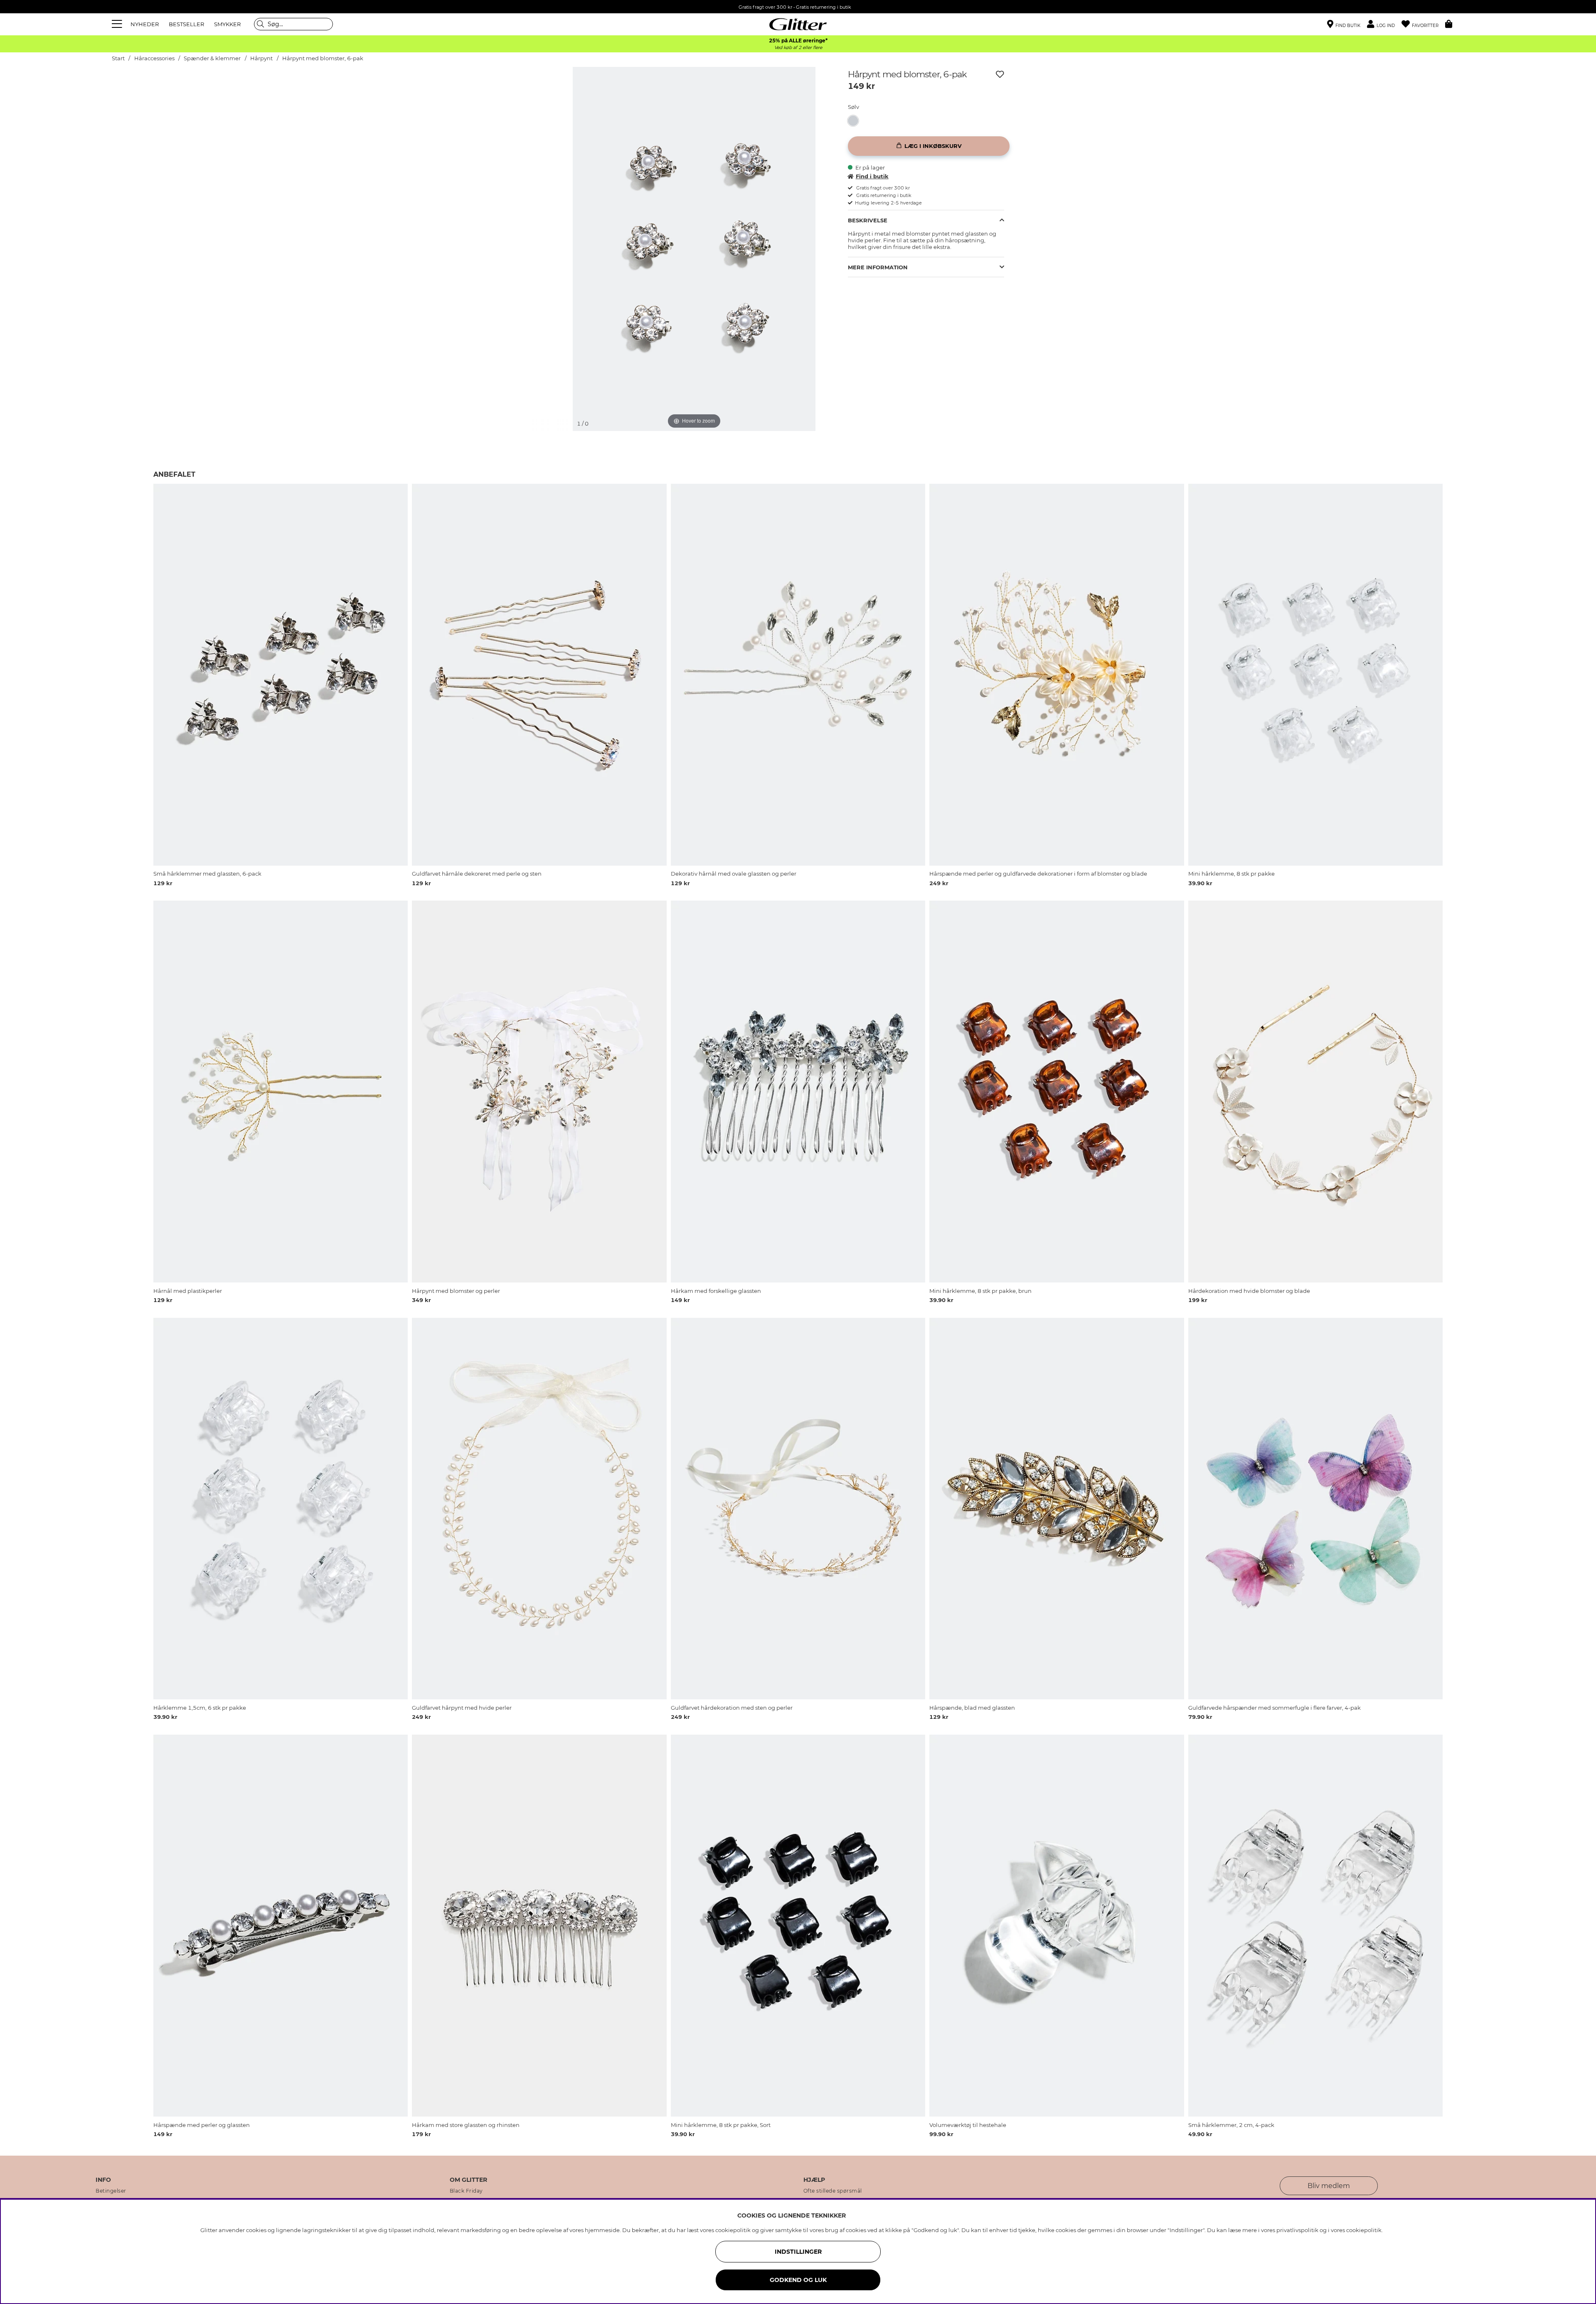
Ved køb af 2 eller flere (798, 48)
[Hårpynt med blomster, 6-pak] (856, 121)
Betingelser (111, 2191)
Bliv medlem (1329, 2186)
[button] (1384, 24)
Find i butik (872, 176)
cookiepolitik (1364, 2230)
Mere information (878, 267)
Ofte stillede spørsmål (833, 2191)
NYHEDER (145, 24)
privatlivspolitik (1297, 2230)
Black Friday (466, 2191)
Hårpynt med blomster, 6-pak (323, 58)
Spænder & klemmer (212, 58)
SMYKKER (227, 24)
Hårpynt (262, 58)
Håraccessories (154, 58)
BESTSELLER (186, 24)
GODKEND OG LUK (798, 2280)
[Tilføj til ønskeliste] (1000, 74)
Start (118, 58)
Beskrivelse (868, 220)
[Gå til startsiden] (798, 24)
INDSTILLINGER (798, 2252)
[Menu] (118, 24)
